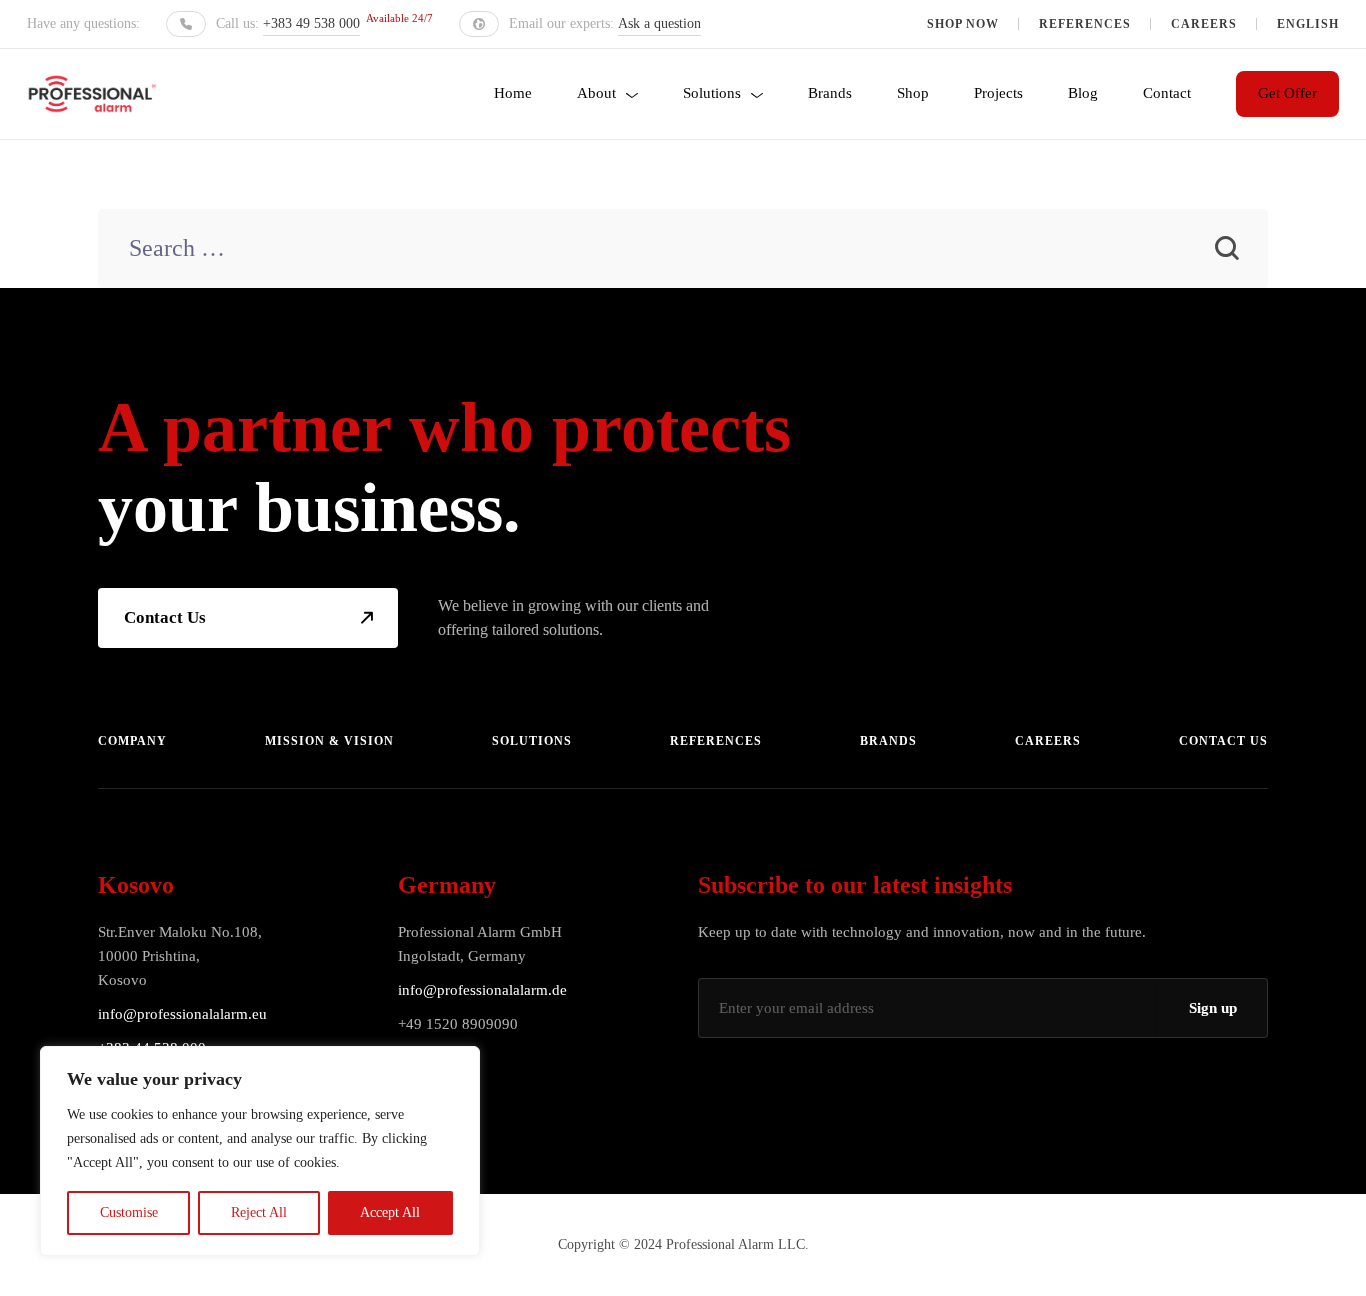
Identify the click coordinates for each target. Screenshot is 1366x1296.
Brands (830, 93)
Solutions (712, 93)
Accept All (390, 1212)
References (1085, 24)
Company (132, 741)
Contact (1167, 93)
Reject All (259, 1212)
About (596, 93)
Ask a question (659, 23)
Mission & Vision (329, 741)
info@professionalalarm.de (482, 990)
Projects (998, 93)
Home (513, 93)
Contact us (1223, 741)
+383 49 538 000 (311, 23)
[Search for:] (683, 250)
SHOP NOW (963, 24)
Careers (1204, 24)
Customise (129, 1212)
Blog (1083, 93)
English (1308, 24)
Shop (913, 93)
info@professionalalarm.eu (182, 1014)
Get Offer (1287, 93)
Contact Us (165, 617)
